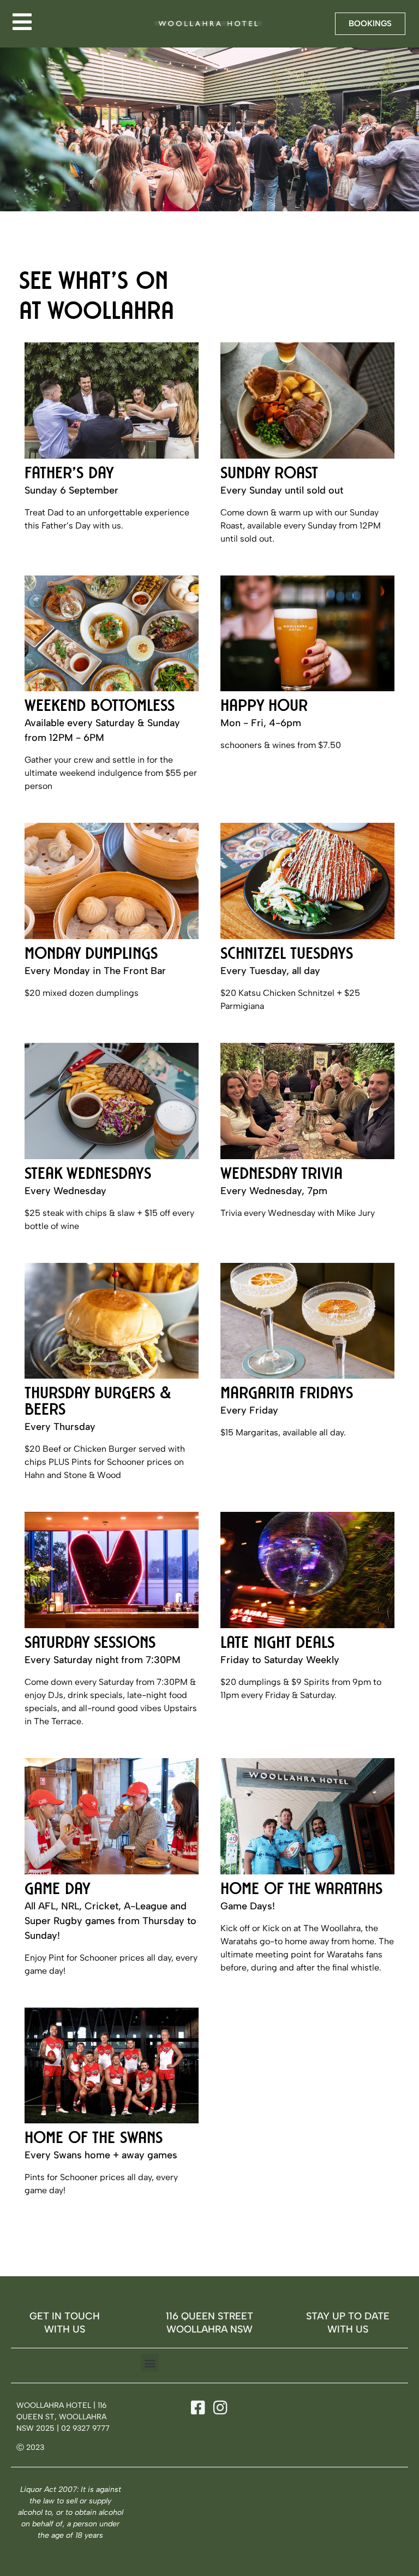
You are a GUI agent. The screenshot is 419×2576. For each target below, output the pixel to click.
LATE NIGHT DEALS (277, 1645)
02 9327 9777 (85, 2428)
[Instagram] (219, 2408)
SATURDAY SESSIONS (90, 1645)
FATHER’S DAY (69, 475)
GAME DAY (58, 1891)
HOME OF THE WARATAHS (301, 1891)
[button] (150, 2363)
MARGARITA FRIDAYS (287, 1395)
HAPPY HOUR (264, 708)
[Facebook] (196, 2408)
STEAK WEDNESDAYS (88, 1176)
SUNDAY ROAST (269, 475)
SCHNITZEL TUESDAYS (287, 955)
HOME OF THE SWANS (94, 2140)
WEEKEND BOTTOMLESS (100, 708)
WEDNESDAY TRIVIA (282, 1176)
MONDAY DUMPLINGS (91, 955)
